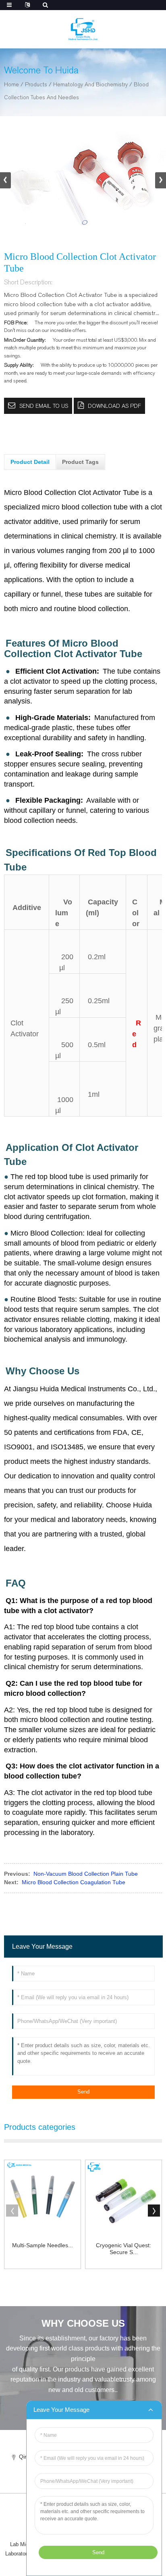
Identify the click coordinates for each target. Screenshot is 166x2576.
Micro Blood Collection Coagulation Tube (74, 1882)
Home (11, 85)
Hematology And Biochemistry (90, 85)
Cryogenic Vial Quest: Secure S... (123, 2249)
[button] (161, 180)
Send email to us (44, 406)
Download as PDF (114, 406)
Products (36, 85)
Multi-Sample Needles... (43, 2245)
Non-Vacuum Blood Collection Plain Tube (86, 1874)
